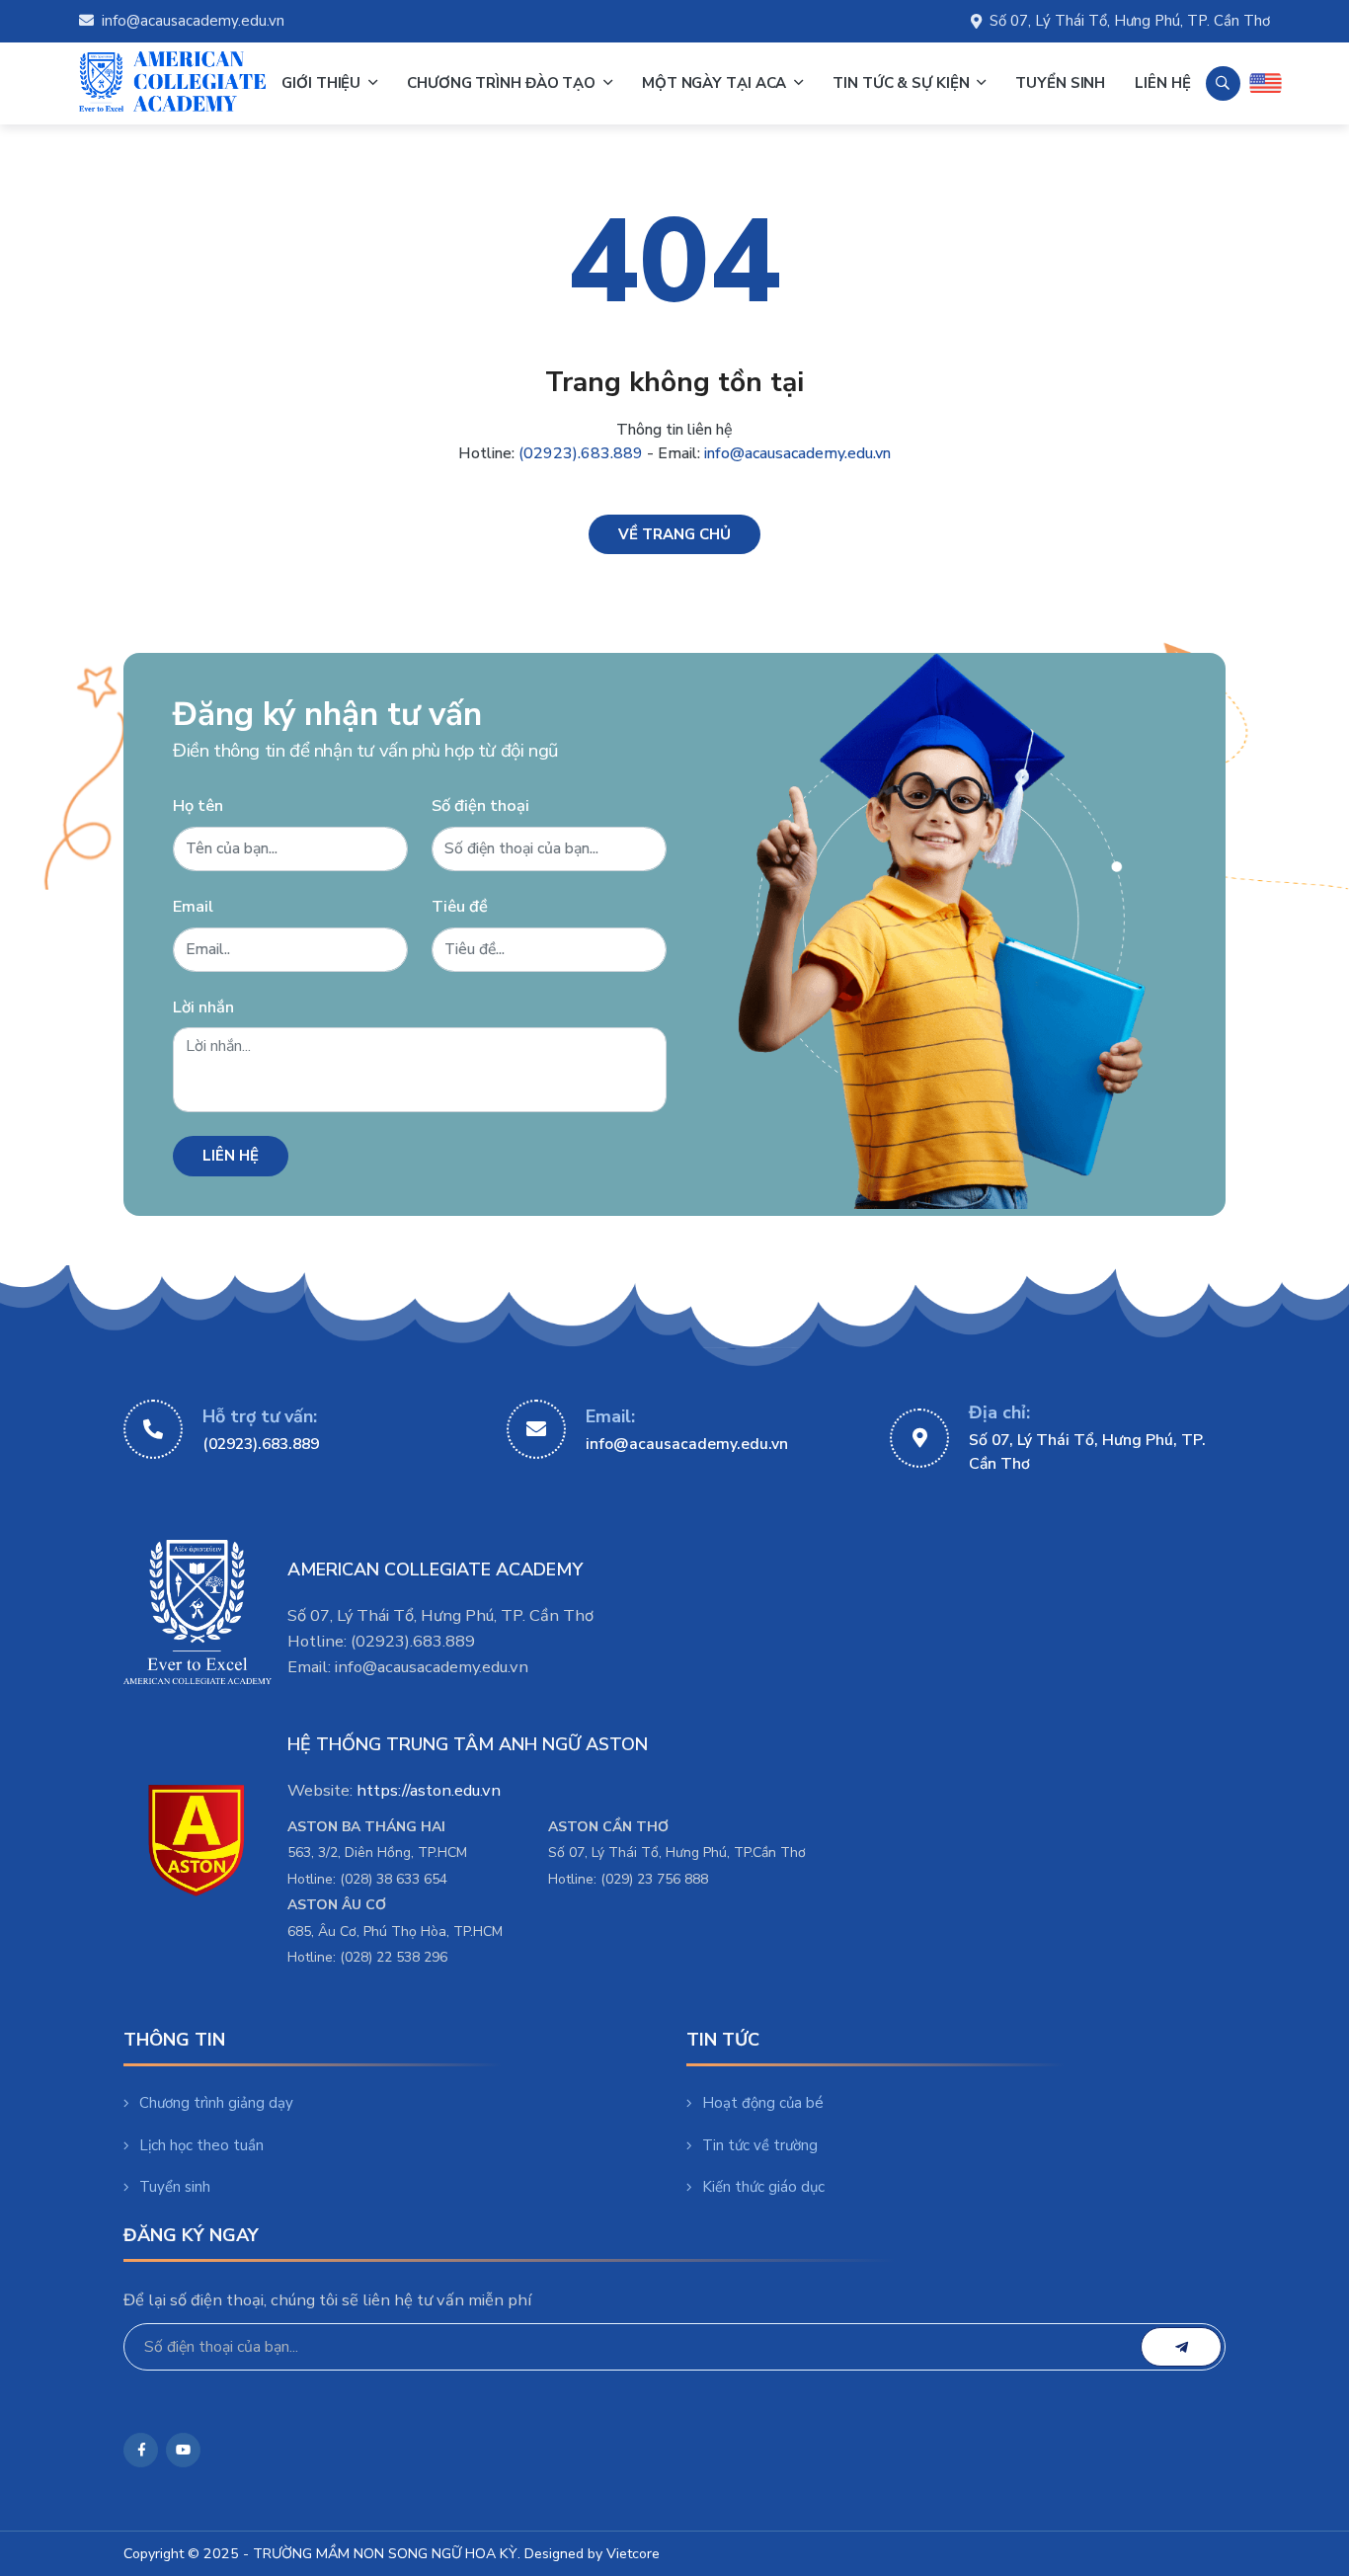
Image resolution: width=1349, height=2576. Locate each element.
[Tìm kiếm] (1223, 83)
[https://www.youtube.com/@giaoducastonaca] (183, 2450)
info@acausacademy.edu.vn (193, 21)
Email (193, 906)
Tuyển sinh (175, 2187)
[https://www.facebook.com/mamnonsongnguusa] (141, 2450)
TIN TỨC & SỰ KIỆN (903, 83)
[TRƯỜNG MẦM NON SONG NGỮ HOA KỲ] (173, 83)
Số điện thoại (480, 805)
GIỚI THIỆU (323, 83)
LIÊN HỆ (1162, 83)
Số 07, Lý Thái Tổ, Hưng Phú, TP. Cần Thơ (1130, 21)
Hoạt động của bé (763, 2103)
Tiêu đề (460, 906)
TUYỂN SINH (1060, 83)
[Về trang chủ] (674, 535)
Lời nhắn (203, 1007)
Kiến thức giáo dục (763, 2187)
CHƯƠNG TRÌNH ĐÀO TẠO (503, 83)
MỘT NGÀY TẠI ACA (716, 83)
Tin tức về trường (760, 2145)
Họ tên (198, 805)
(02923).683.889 (581, 453)
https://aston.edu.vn (429, 1790)
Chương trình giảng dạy (216, 2103)
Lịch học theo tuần (201, 2145)
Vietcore (633, 2554)
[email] (1181, 2347)
